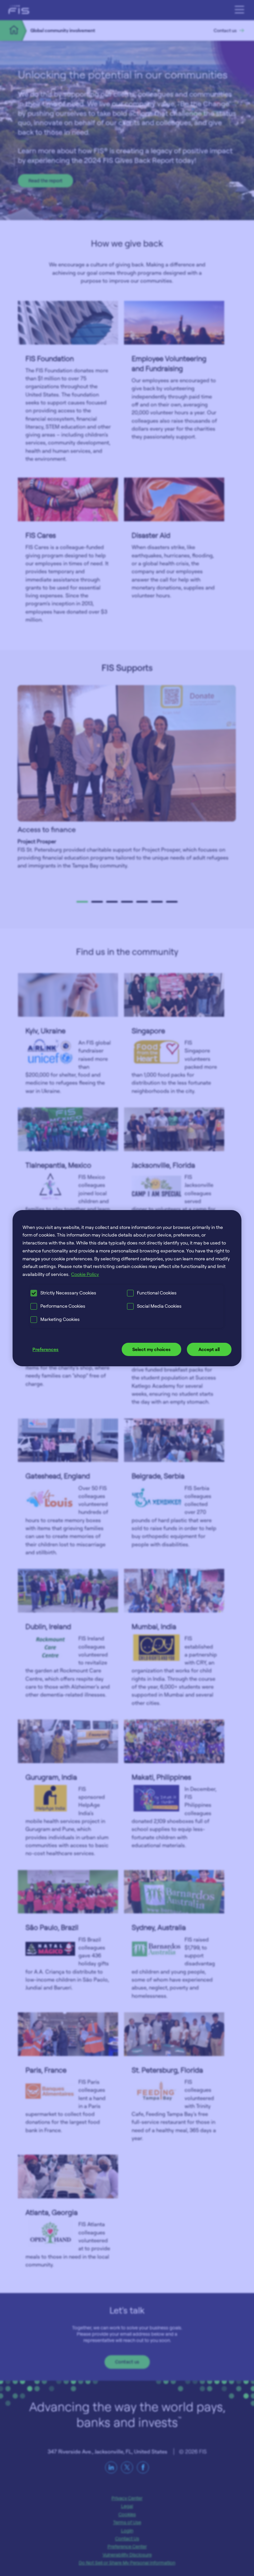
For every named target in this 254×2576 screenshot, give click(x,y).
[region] (127, 1288)
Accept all (209, 1349)
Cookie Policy (85, 1274)
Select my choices (151, 1349)
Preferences (45, 1349)
